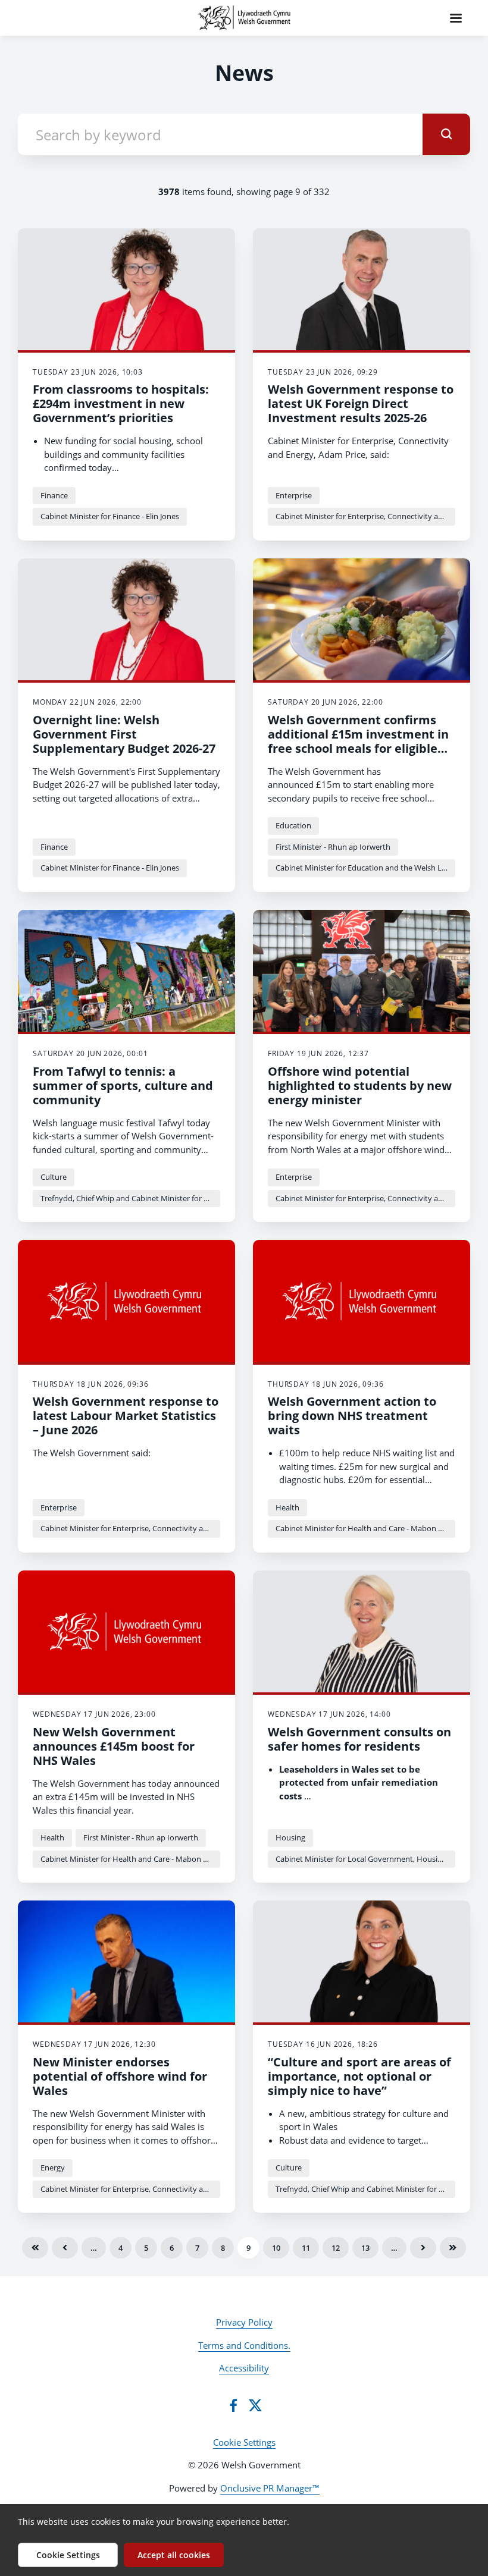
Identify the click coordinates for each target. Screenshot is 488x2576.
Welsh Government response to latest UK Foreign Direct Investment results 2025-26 (361, 403)
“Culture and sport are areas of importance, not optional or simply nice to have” (359, 2076)
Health (287, 1507)
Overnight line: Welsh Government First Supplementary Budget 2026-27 (124, 734)
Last (453, 2248)
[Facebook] (233, 2405)
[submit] (446, 134)
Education (293, 825)
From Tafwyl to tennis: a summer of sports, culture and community (123, 1086)
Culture (54, 1177)
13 (365, 2248)
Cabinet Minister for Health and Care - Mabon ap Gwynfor (365, 1528)
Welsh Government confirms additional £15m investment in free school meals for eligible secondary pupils (358, 741)
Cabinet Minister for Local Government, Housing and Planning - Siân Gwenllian (365, 1859)
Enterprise (294, 495)
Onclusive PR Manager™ (270, 2488)
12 (336, 2248)
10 (276, 2248)
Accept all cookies (174, 2555)
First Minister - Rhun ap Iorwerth (333, 847)
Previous (65, 2248)
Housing (290, 1837)
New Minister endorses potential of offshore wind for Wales (120, 2076)
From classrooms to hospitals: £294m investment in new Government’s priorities (121, 403)
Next (423, 2248)
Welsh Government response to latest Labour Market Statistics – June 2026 (126, 1416)
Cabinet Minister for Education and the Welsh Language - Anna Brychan (365, 868)
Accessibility (244, 2368)
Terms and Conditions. (244, 2345)
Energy (53, 2167)
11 (306, 2248)
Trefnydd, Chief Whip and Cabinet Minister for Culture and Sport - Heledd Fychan (130, 1198)
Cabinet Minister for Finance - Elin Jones (110, 516)
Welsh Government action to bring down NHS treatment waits (352, 1416)
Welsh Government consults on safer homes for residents (359, 1739)
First (35, 2248)
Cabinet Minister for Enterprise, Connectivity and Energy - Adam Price (365, 516)
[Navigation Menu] (456, 18)
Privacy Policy (244, 2322)
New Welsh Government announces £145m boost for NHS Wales (114, 1746)
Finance (54, 495)
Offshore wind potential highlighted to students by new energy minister (360, 1086)
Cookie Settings (244, 2442)
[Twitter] (255, 2405)
